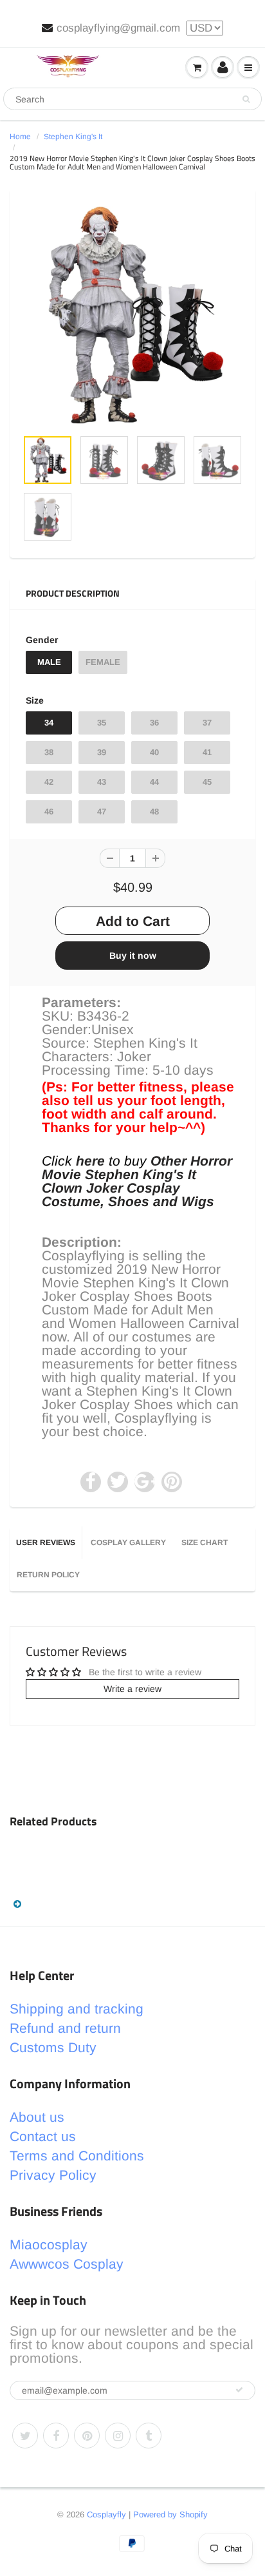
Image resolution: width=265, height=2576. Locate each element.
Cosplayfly (106, 2514)
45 (207, 782)
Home (20, 137)
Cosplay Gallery (128, 1543)
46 (49, 812)
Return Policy (48, 1575)
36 (154, 723)
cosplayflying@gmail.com (118, 28)
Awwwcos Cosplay (67, 2264)
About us (37, 2117)
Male (49, 662)
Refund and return (65, 2028)
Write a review (132, 1689)
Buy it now (133, 956)
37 (207, 723)
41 (207, 752)
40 (154, 752)
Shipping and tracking (77, 2009)
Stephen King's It (73, 137)
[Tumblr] (149, 2436)
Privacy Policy (53, 2175)
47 (102, 812)
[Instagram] (118, 2436)
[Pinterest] (87, 2436)
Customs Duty (53, 2047)
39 (102, 752)
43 (102, 782)
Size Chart (205, 1543)
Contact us (43, 2136)
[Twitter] (25, 2436)
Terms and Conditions (77, 2156)
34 (49, 723)
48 (154, 812)
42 (49, 782)
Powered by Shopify (170, 2514)
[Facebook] (56, 2436)
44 (154, 782)
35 (102, 723)
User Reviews (46, 1543)
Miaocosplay (49, 2244)
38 (49, 752)
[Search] (246, 99)
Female (103, 662)
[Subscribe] (239, 2390)
